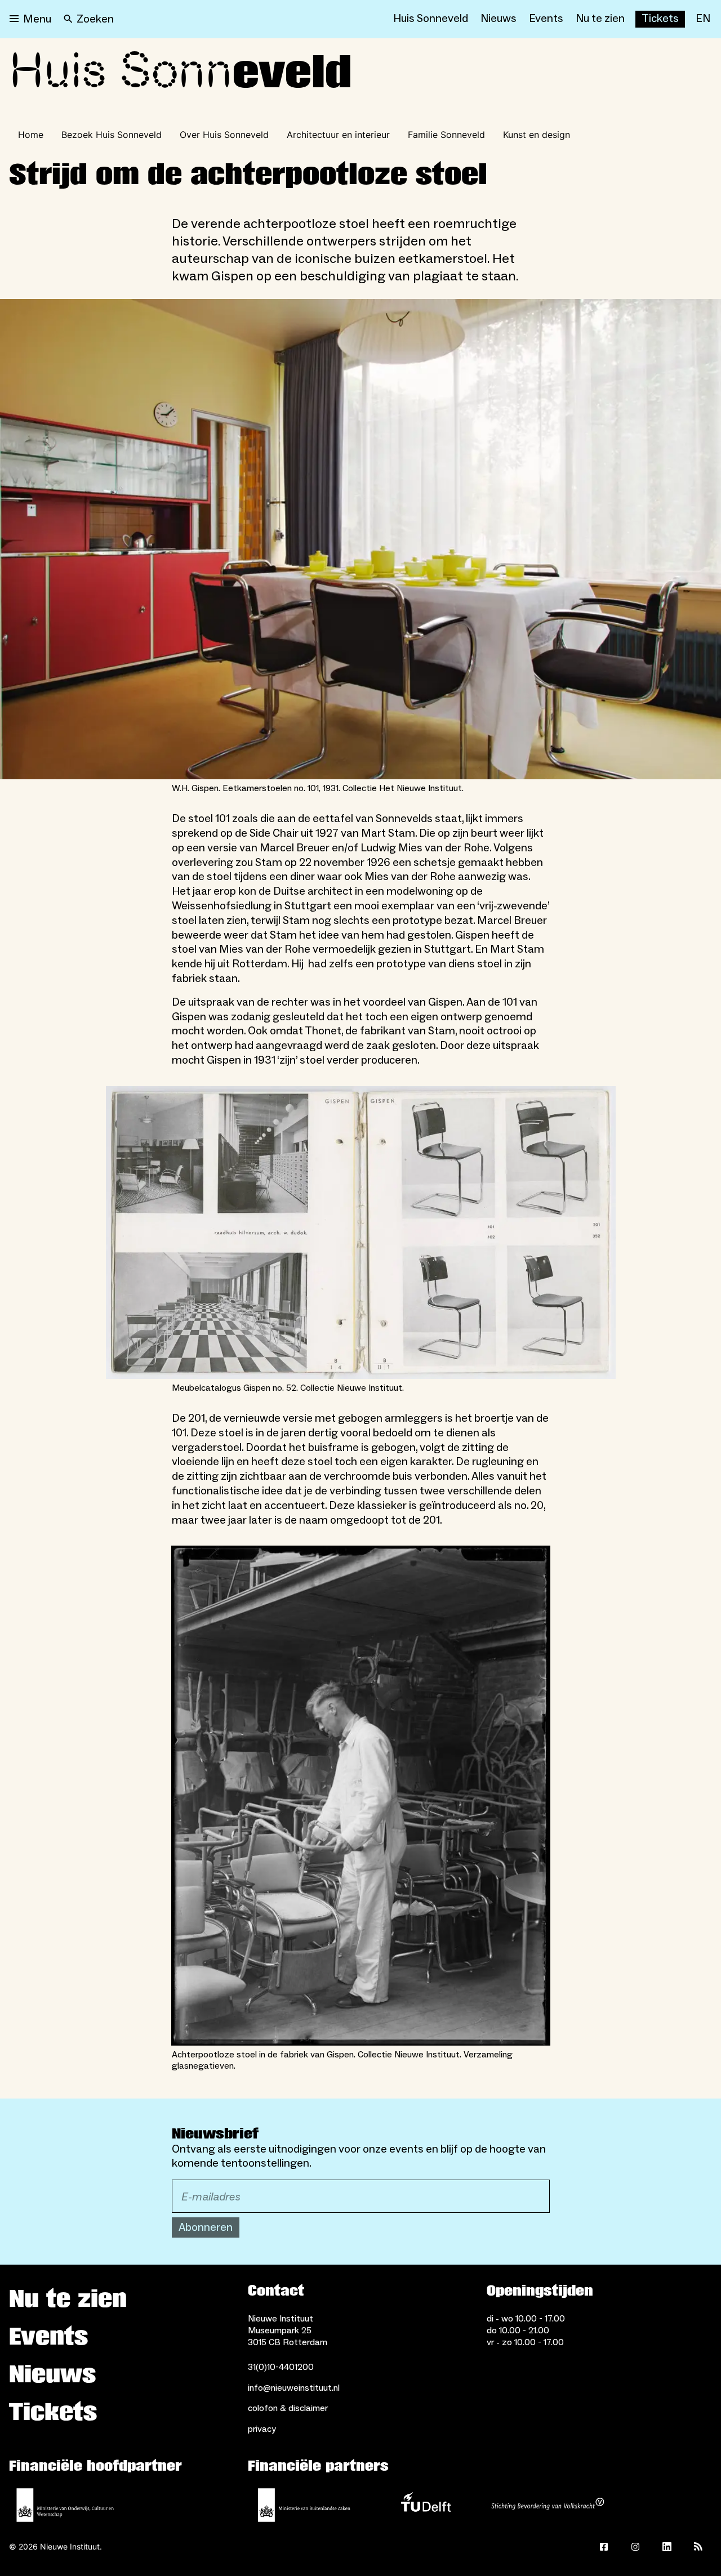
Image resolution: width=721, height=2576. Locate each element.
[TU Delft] (426, 2505)
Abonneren (206, 2227)
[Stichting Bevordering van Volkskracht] (548, 2505)
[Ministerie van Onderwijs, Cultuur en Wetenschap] (65, 2505)
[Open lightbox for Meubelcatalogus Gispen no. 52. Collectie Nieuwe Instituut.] (361, 1233)
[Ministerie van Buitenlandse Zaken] (304, 2505)
